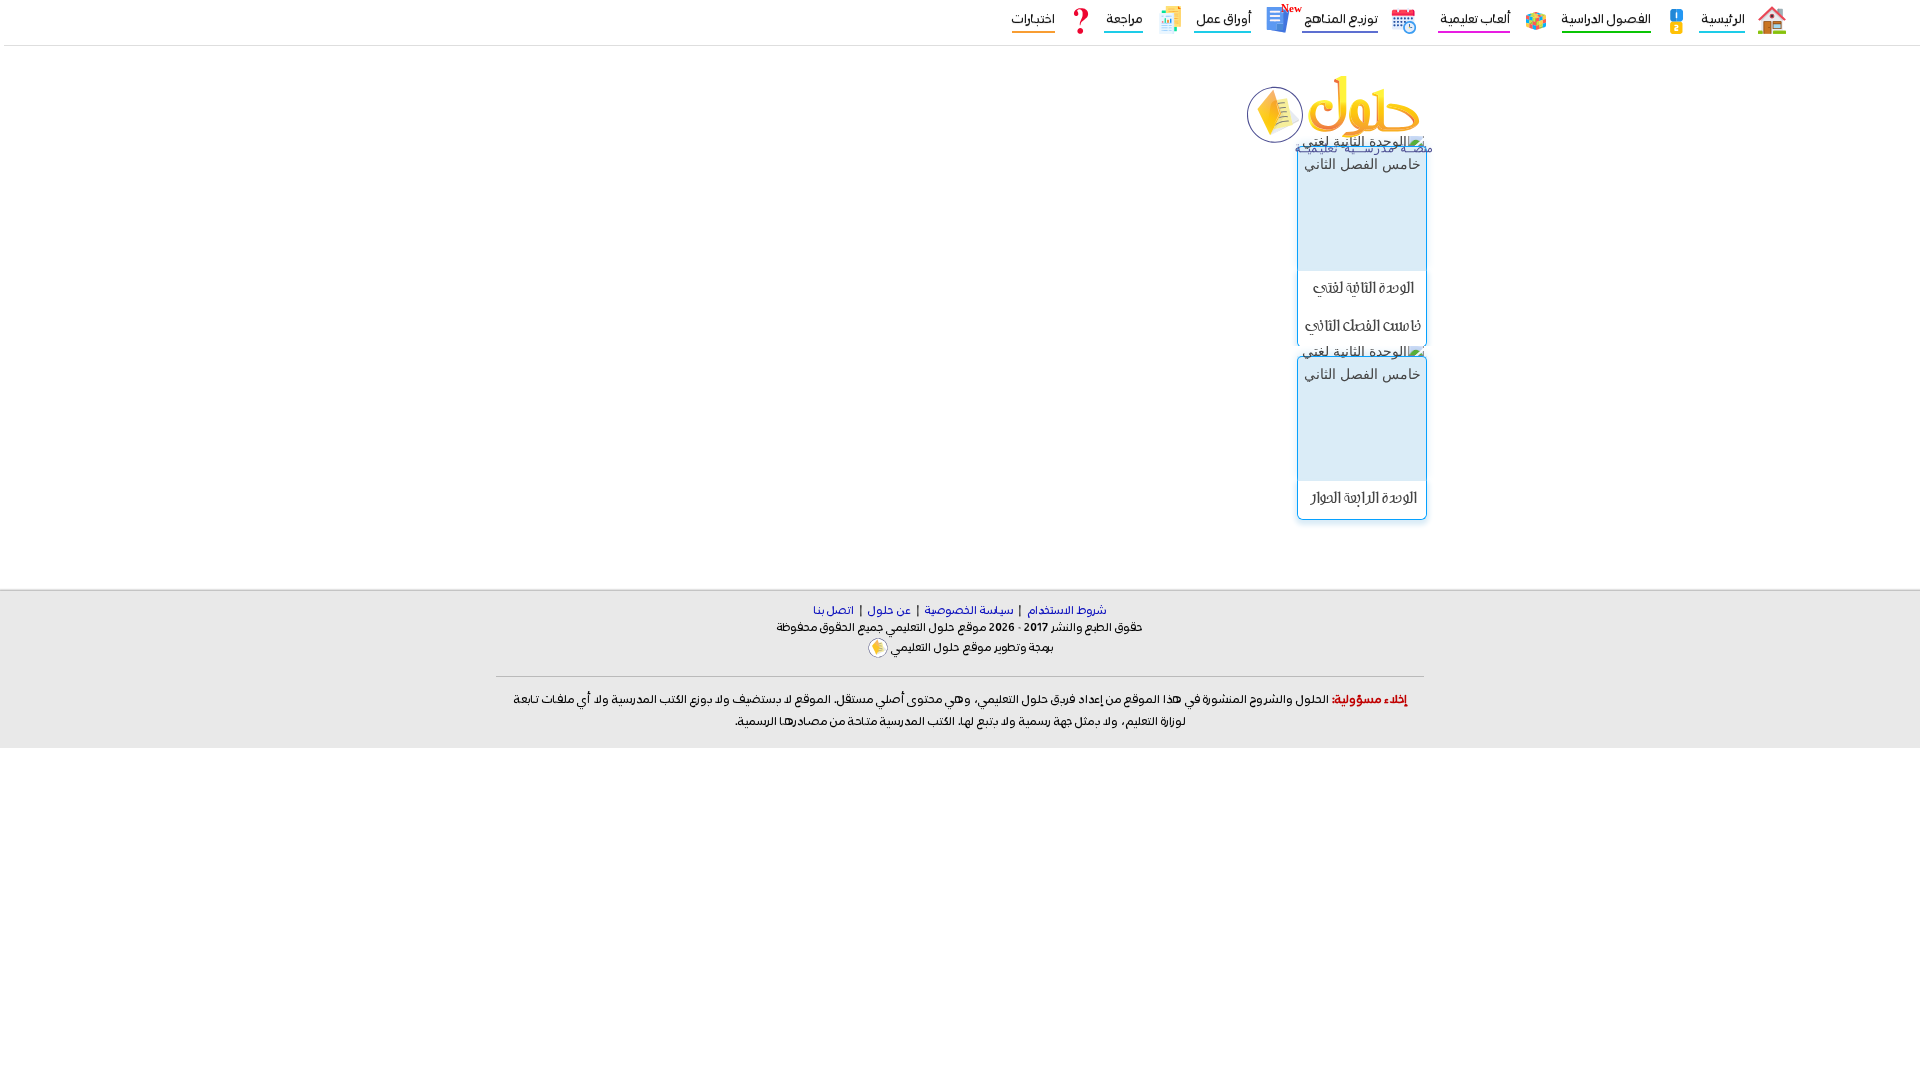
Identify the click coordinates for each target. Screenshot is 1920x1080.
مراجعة (1123, 19)
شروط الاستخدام (1066, 611)
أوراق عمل (1222, 19)
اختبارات (1033, 19)
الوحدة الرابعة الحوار (1362, 500)
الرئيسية (1722, 19)
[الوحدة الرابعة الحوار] (1362, 418)
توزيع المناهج (1340, 19)
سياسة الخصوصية (969, 611)
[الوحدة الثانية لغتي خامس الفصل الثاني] (1362, 208)
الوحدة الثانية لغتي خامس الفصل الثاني (1362, 309)
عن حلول (889, 611)
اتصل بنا (834, 611)
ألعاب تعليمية (1474, 19)
